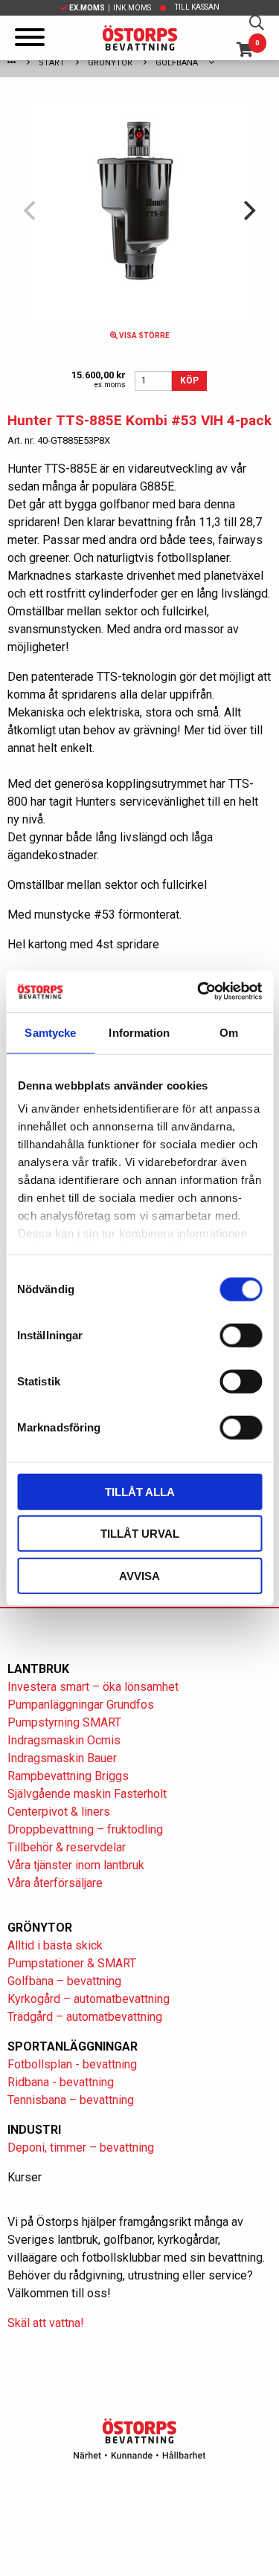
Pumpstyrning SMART (64, 1722)
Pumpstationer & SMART (72, 1963)
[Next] (248, 211)
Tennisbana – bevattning (71, 2100)
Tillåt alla (140, 1491)
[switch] (241, 1335)
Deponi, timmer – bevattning (81, 2148)
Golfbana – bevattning (64, 1981)
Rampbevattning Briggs (70, 1776)
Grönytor (110, 63)
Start (52, 63)
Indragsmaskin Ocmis (64, 1740)
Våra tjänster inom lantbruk (76, 1865)
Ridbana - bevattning (61, 2082)
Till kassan (197, 7)
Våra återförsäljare (55, 1883)
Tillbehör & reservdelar (67, 1847)
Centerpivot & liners (59, 1812)
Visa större (144, 336)
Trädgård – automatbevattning (85, 2017)
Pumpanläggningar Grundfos (81, 1705)
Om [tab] (229, 1032)
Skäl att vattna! (46, 2323)
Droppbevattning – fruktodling (85, 1829)
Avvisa (139, 1575)
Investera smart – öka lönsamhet (93, 1687)
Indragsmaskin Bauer (62, 1758)
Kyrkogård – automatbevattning (89, 1999)
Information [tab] (139, 1032)
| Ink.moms (110, 8)
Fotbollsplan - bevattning (72, 2064)
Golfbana (177, 63)
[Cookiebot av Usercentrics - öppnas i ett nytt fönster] (199, 991)
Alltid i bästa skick (55, 1945)
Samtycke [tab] (50, 1032)
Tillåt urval (140, 1534)
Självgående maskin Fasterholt (87, 1794)
